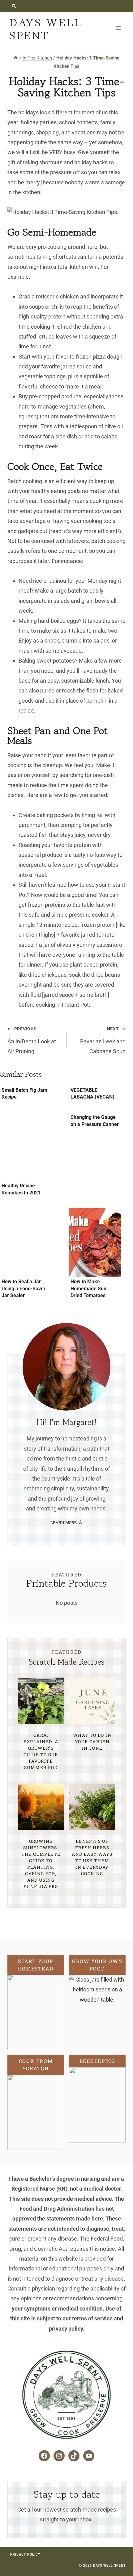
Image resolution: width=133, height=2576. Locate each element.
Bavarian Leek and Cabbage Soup (103, 1040)
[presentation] (26, 1147)
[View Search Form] (14, 6)
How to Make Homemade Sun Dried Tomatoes (88, 1288)
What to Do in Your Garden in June (92, 1742)
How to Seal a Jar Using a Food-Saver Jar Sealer (24, 1288)
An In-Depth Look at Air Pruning (32, 1040)
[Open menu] (118, 28)
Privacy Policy (25, 2554)
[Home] (16, 58)
